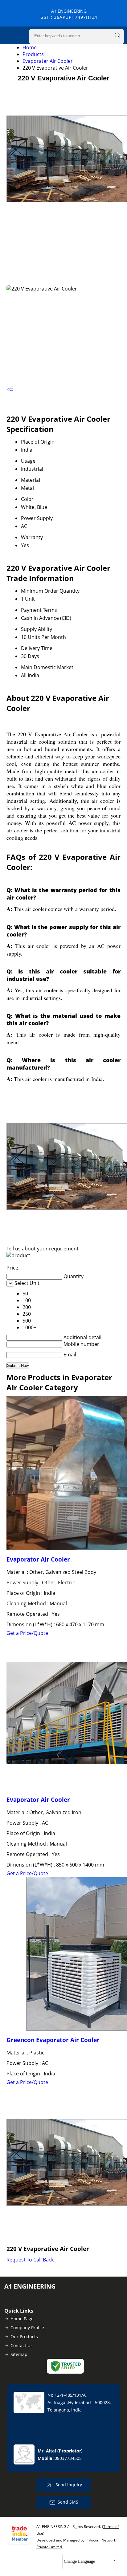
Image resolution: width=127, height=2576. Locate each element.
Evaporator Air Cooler (38, 1559)
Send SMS (68, 2502)
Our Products (24, 2336)
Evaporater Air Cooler (48, 61)
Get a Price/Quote (27, 1633)
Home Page (22, 2319)
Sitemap (19, 2354)
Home (30, 47)
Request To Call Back (30, 2260)
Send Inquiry (68, 2485)
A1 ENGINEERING (69, 14)
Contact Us (22, 2345)
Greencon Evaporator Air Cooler (53, 2040)
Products (33, 54)
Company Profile (27, 2328)
